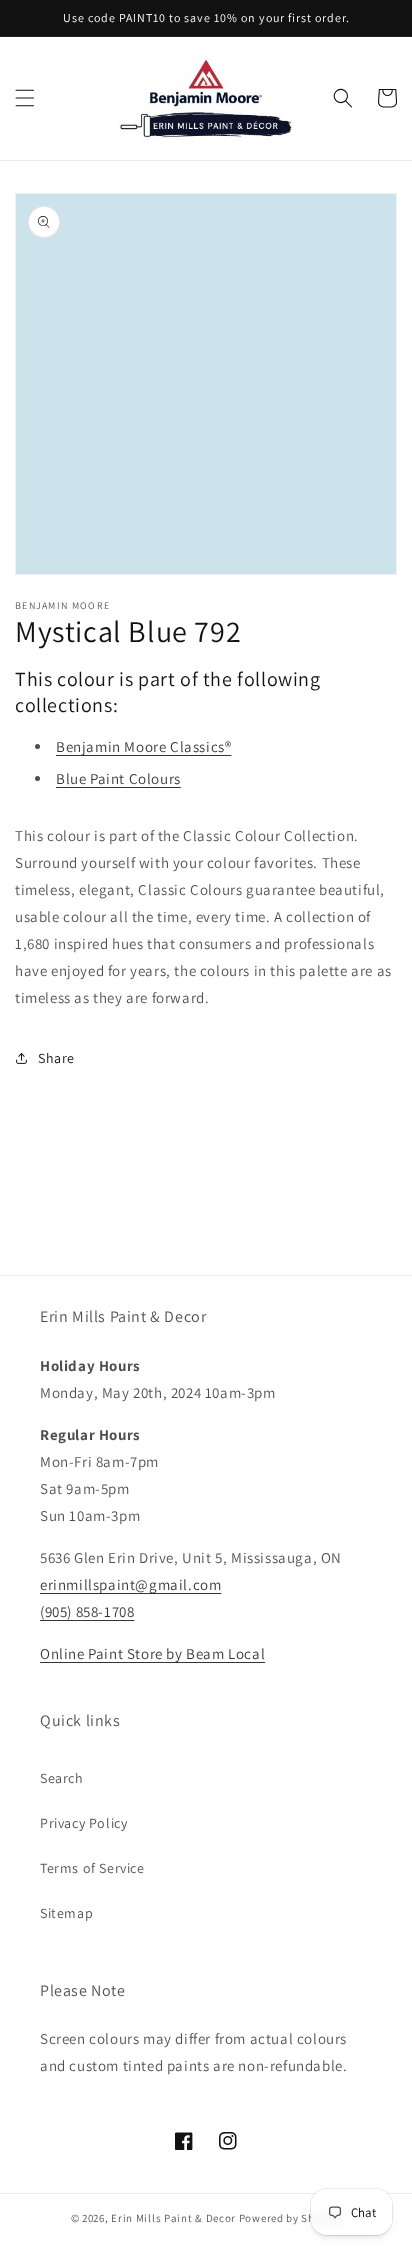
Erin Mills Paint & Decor (173, 2218)
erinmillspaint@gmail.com (130, 1584)
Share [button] (56, 1058)
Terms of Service (92, 1868)
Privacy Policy (83, 1823)
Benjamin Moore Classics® (143, 746)
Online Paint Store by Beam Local (152, 1653)
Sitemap (66, 1913)
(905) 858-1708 (87, 1611)
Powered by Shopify (290, 2218)
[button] (25, 98)
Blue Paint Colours (118, 778)
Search (62, 1778)
